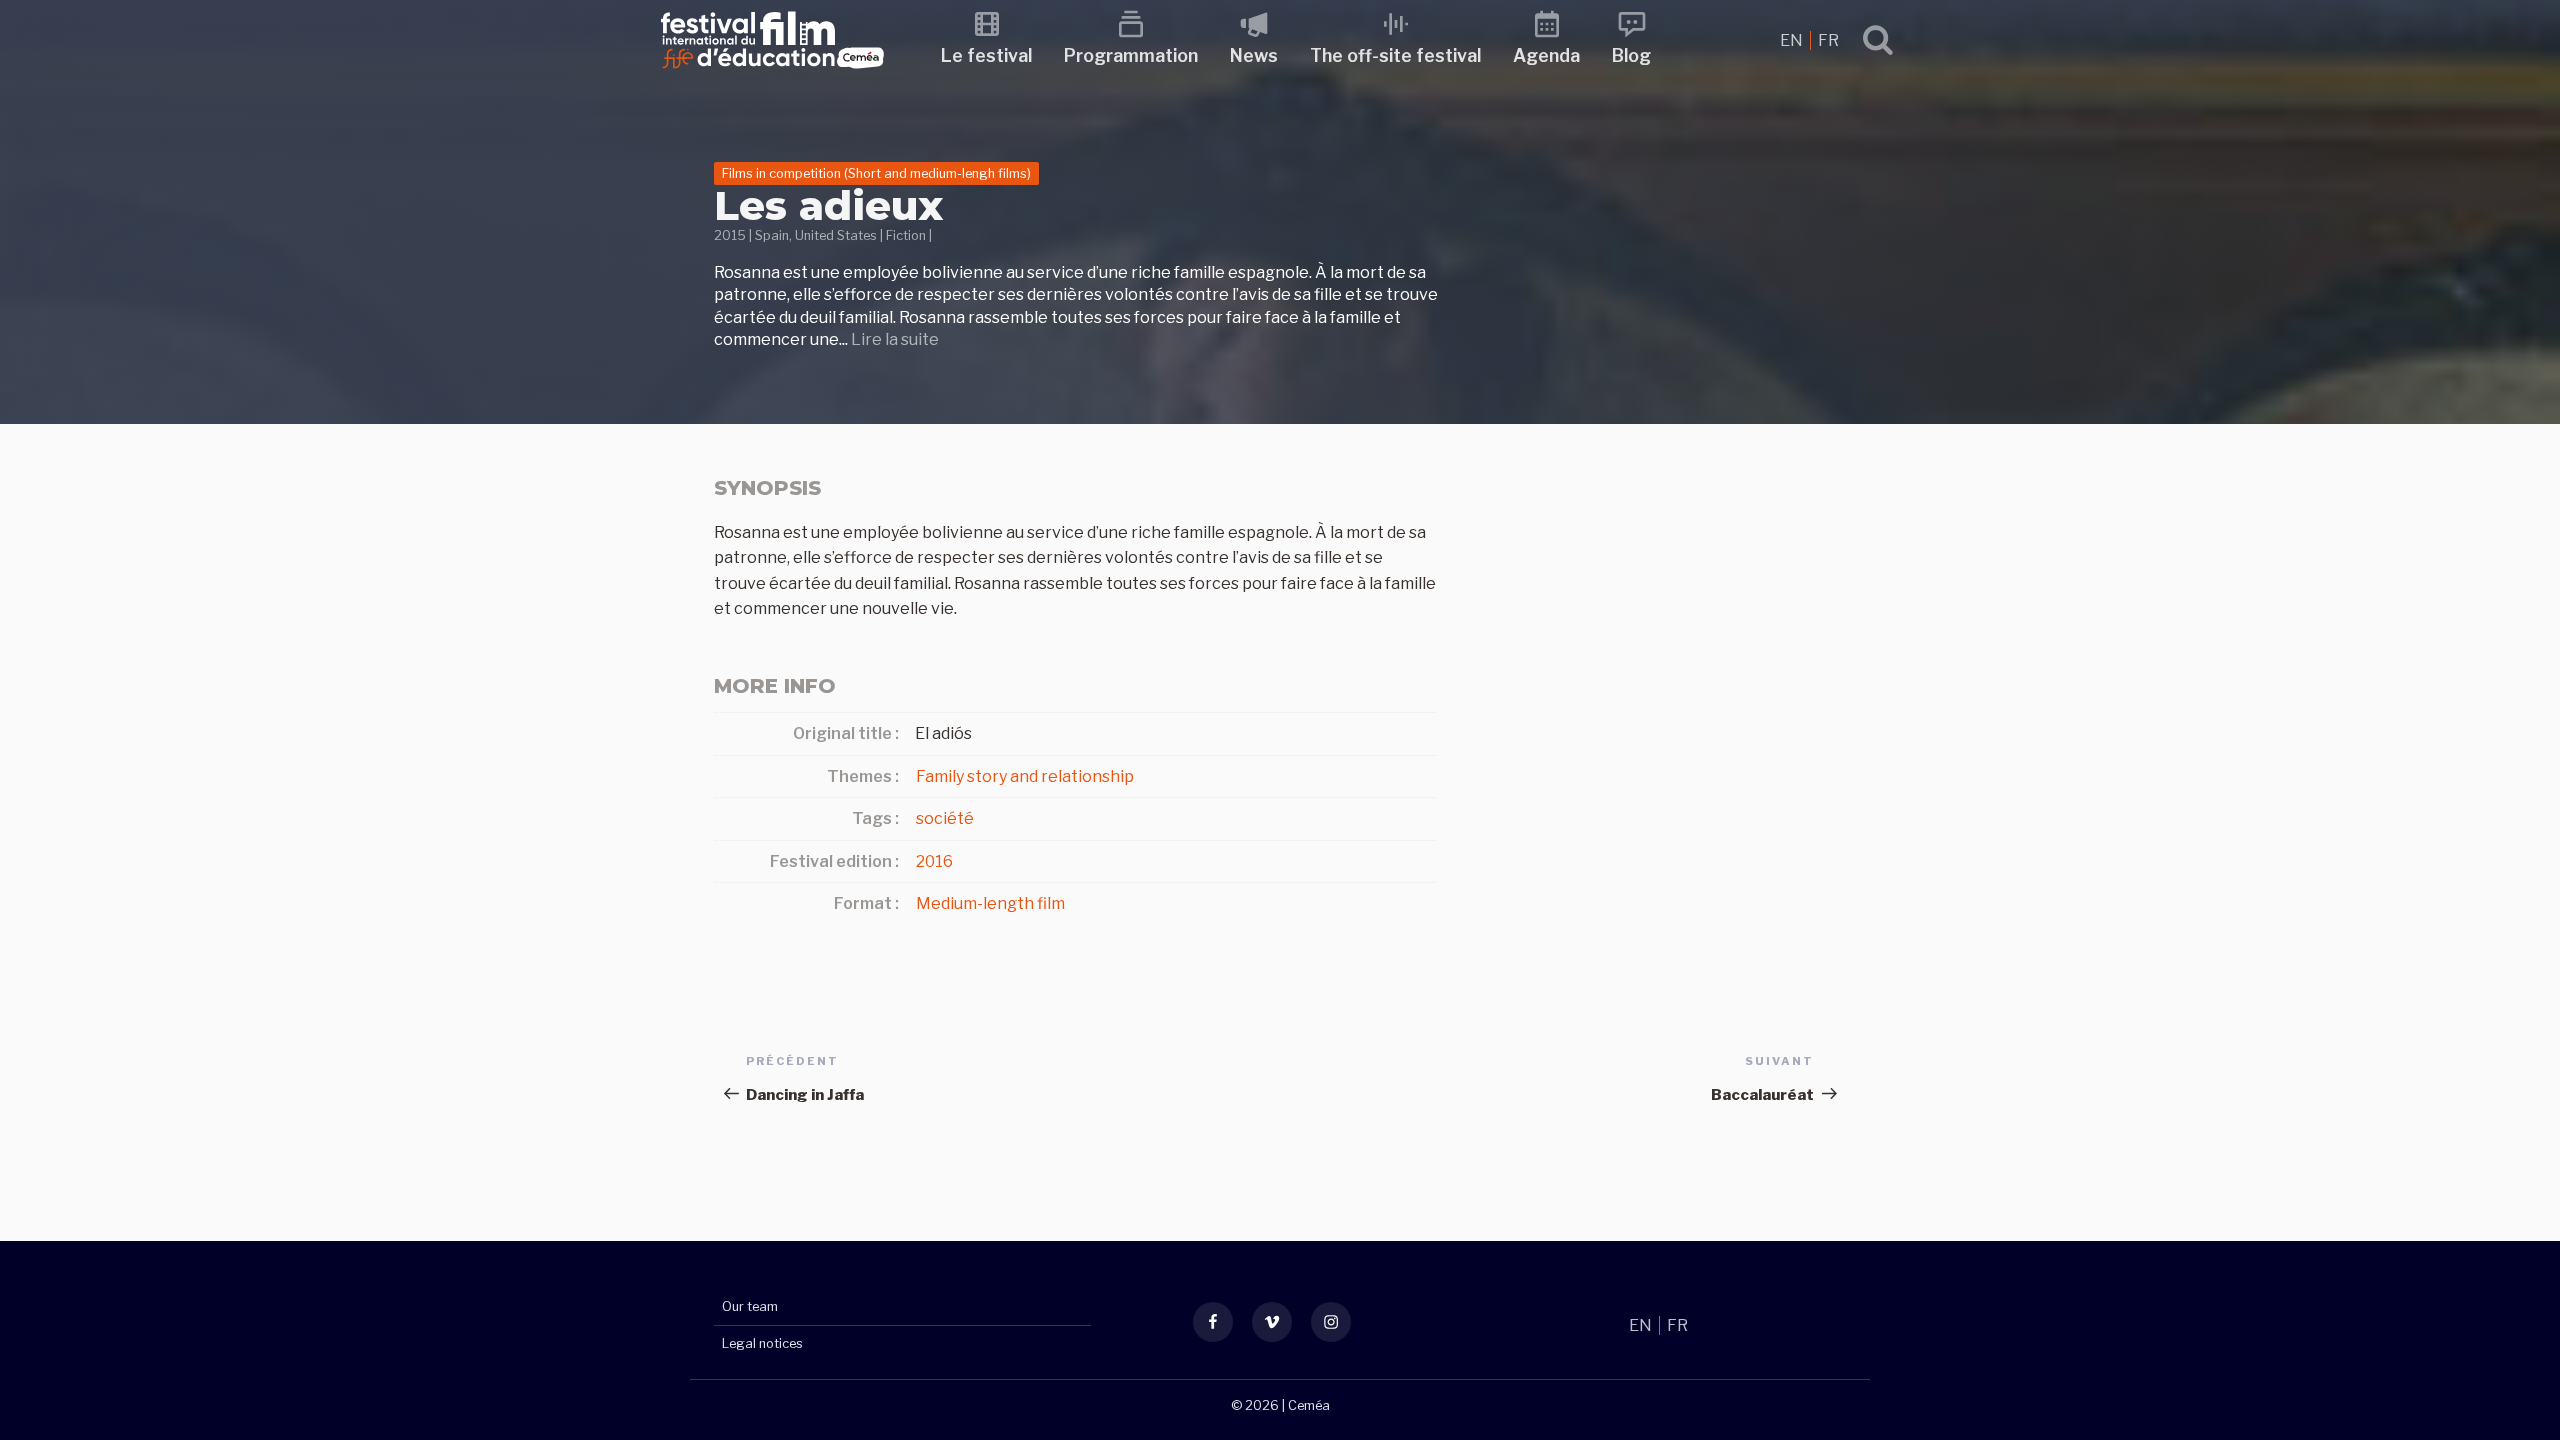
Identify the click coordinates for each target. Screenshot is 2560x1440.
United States (836, 235)
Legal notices (762, 1343)
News (1254, 55)
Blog (1631, 55)
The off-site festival (1395, 55)
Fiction (906, 235)
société (945, 818)
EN (1793, 40)
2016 (934, 861)
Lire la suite (895, 339)
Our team (750, 1306)
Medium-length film (990, 903)
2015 (730, 235)
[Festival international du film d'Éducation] (772, 74)
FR (1828, 40)
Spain (772, 235)
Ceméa (1309, 1405)
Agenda (1546, 55)
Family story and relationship (1025, 776)
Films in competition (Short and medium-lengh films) (876, 173)
